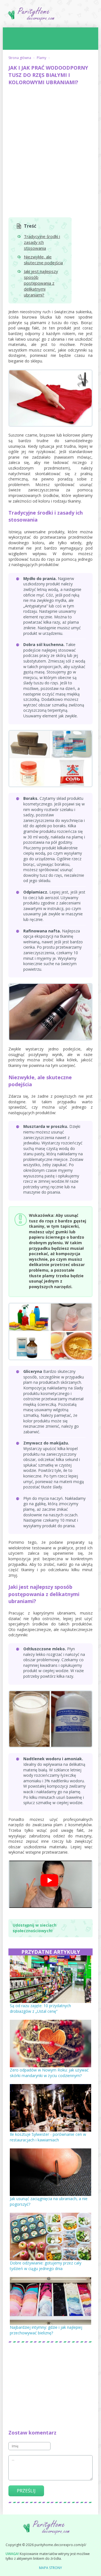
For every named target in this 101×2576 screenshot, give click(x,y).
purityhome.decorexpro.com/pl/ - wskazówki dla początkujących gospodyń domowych (50, 16)
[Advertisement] (50, 142)
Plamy (42, 58)
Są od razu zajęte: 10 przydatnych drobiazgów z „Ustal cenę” (40, 2008)
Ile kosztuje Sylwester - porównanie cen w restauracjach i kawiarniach (48, 2137)
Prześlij (26, 2491)
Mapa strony (50, 2568)
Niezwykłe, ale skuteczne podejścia (43, 260)
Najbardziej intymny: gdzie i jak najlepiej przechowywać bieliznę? (46, 2330)
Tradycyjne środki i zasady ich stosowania (42, 242)
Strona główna (20, 58)
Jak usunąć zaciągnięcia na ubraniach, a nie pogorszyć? (49, 2201)
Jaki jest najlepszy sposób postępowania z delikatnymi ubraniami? (41, 283)
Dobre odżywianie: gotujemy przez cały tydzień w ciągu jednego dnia (46, 2266)
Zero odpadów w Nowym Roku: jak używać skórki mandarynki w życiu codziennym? (49, 2073)
